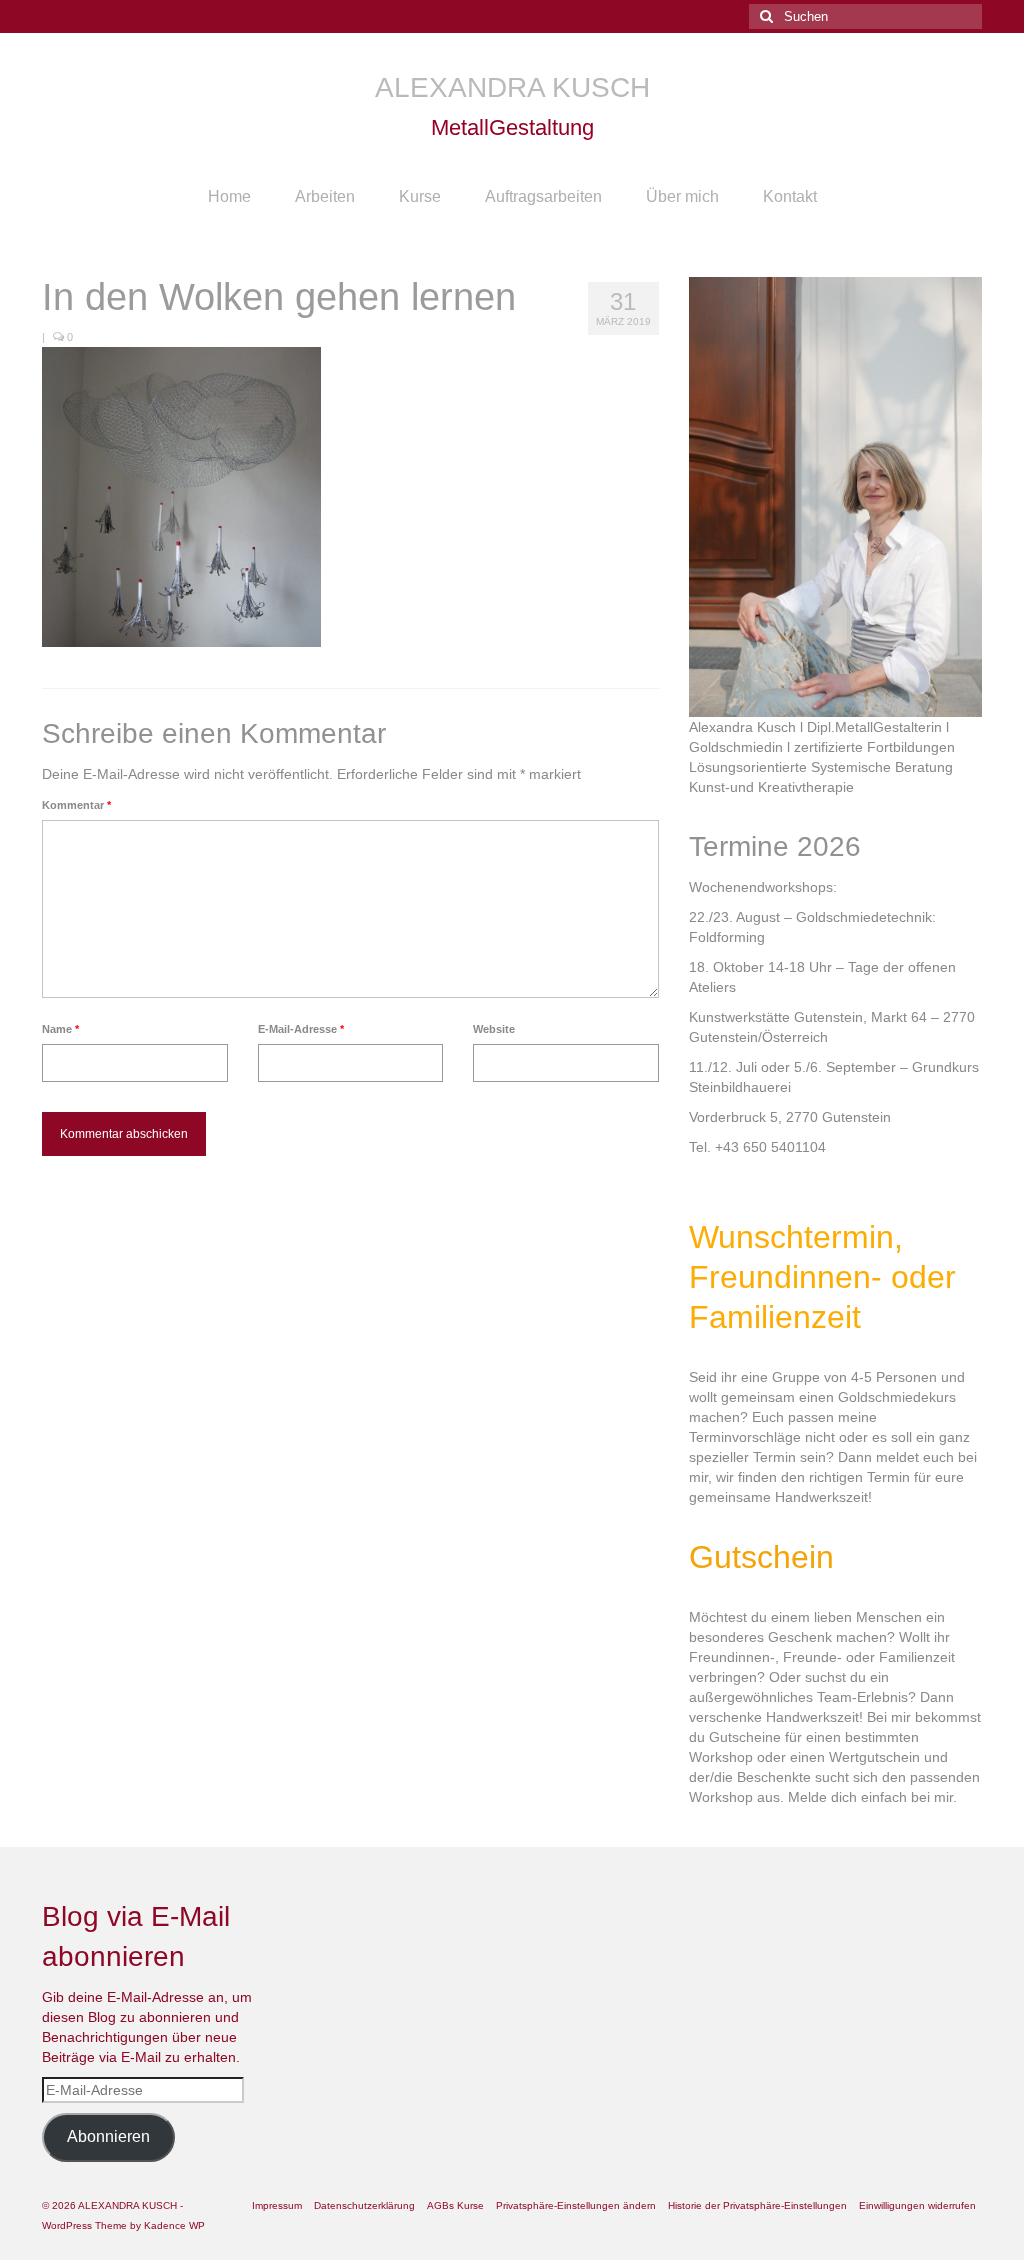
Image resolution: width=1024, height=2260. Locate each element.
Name (60, 1029)
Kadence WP (174, 2225)
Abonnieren (108, 2136)
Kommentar (76, 805)
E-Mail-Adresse (301, 1029)
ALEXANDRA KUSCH (512, 87)
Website (494, 1029)
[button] (576, 2206)
